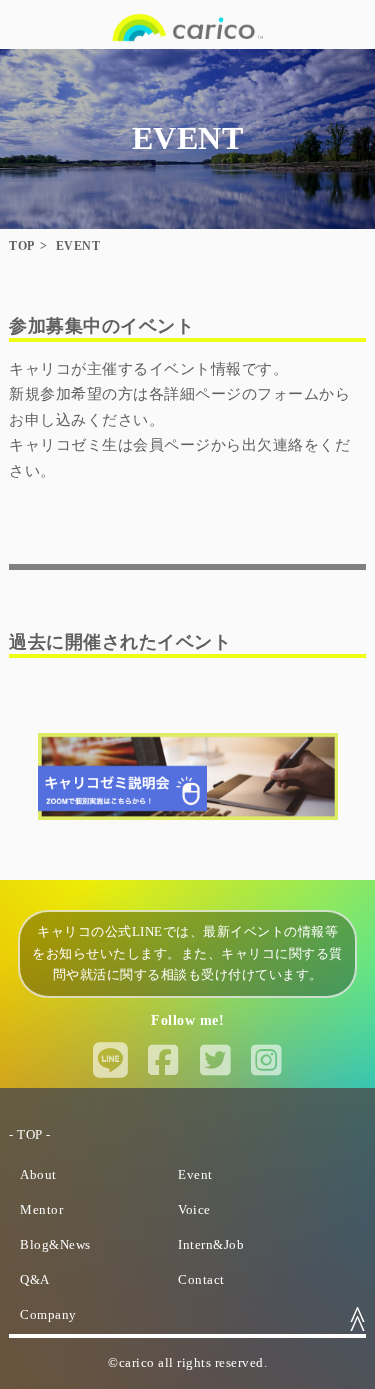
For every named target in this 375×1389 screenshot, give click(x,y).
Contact (201, 1280)
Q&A (35, 1280)
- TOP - (30, 1135)
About (38, 1175)
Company (48, 1314)
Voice (194, 1210)
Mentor (41, 1210)
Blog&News (55, 1245)
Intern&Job (211, 1245)
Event (195, 1175)
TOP (22, 246)
